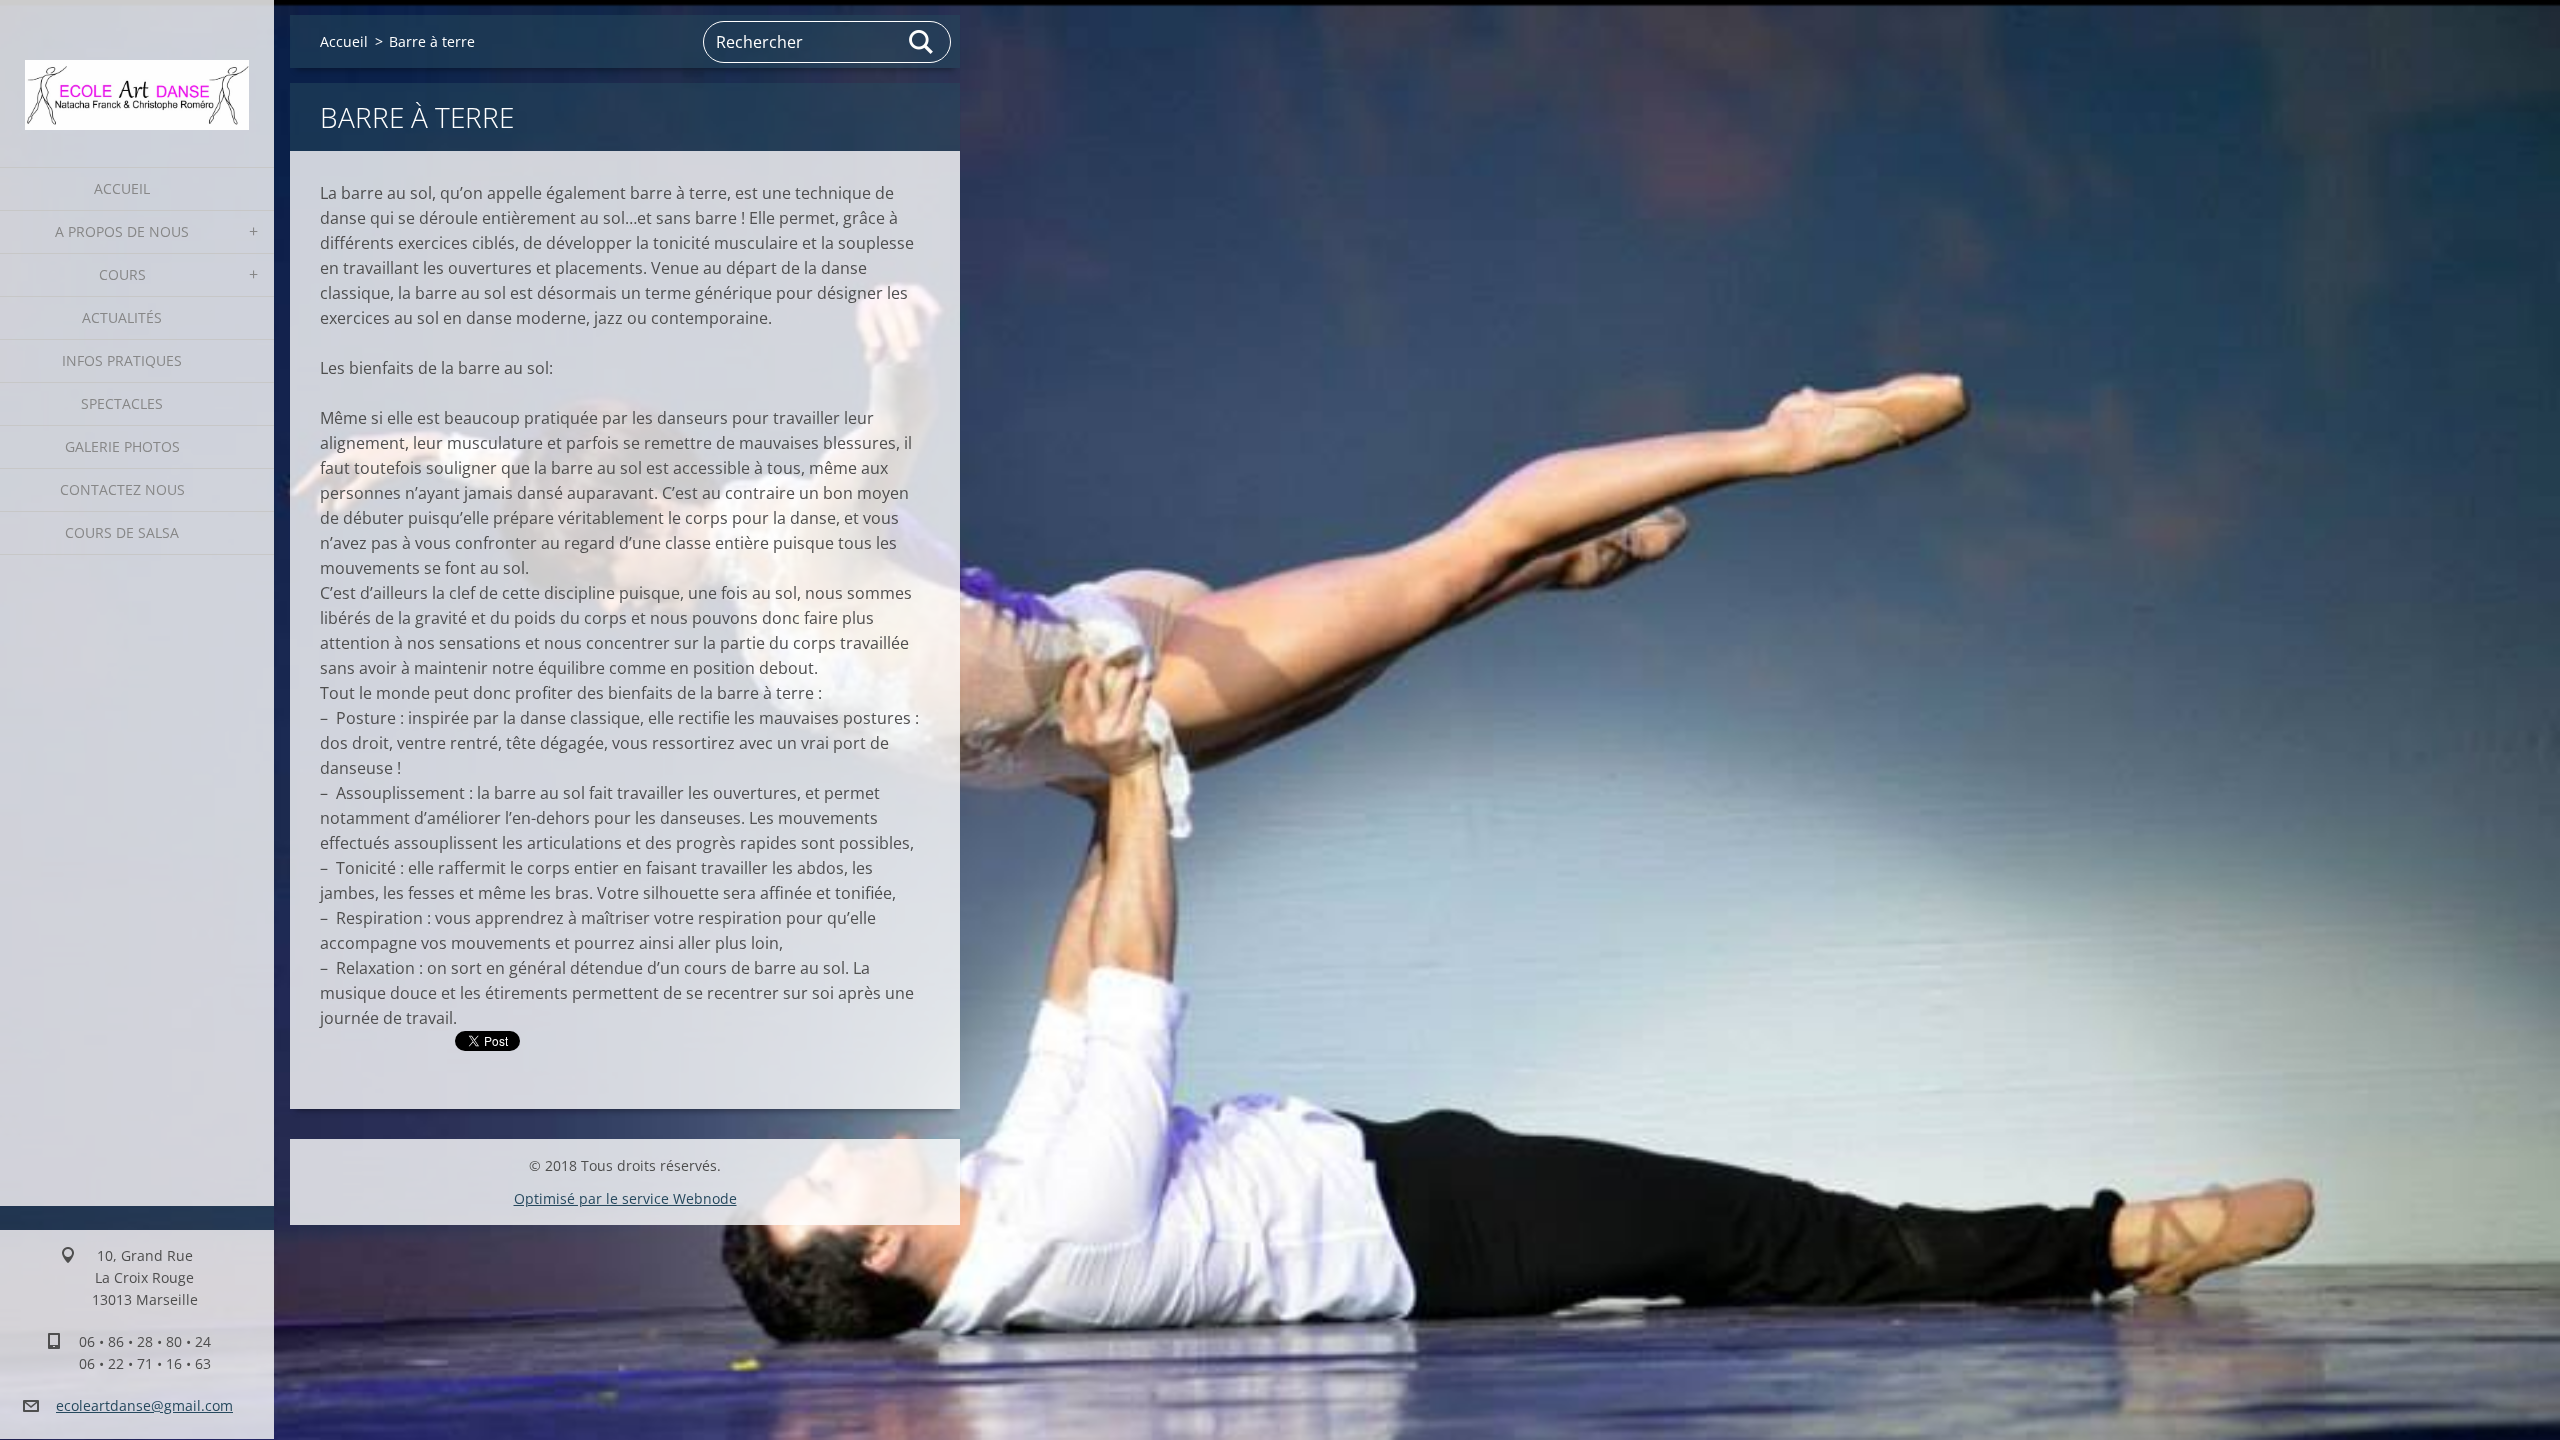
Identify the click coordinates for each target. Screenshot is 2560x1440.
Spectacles (122, 403)
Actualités (122, 317)
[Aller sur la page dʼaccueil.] (137, 71)
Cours (122, 274)
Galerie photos (122, 446)
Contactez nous (122, 489)
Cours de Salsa (122, 532)
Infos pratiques (122, 360)
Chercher (922, 42)
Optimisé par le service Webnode (625, 1198)
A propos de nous (122, 231)
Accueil (122, 188)
